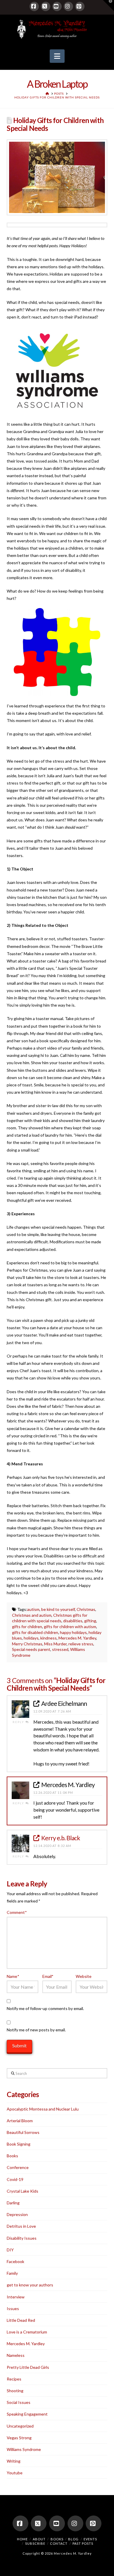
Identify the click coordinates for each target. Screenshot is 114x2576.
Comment (17, 1912)
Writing (14, 2461)
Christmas (86, 1609)
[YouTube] (57, 6)
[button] (57, 56)
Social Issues (19, 2402)
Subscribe (35, 2543)
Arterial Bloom (20, 2121)
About (39, 2539)
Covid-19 (15, 2179)
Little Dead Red (21, 2320)
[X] (46, 6)
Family (12, 2273)
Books (12, 2156)
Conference (18, 2167)
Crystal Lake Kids (23, 2191)
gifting (90, 1621)
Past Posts (83, 2543)
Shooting (15, 2391)
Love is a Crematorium (27, 2332)
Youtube (15, 2473)
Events (90, 2539)
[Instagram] (68, 6)
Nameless (16, 2355)
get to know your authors (30, 2285)
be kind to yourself (58, 1609)
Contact (59, 2543)
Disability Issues (22, 2238)
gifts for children (27, 1627)
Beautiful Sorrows (23, 2132)
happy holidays (73, 1632)
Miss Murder (55, 1644)
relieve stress (81, 1644)
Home (22, 2539)
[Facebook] (34, 6)
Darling (13, 2203)
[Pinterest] (80, 6)
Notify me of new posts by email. (36, 2030)
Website (84, 1976)
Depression (17, 2214)
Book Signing (19, 2144)
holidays (31, 1638)
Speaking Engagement (27, 2414)
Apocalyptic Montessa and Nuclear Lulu (43, 2109)
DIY (10, 2250)
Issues (13, 2308)
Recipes (14, 2379)
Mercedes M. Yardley (77, 1638)
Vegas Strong (19, 2438)
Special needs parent (31, 1649)
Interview (16, 2297)
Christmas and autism (32, 1615)
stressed (60, 1649)
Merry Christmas (27, 1644)
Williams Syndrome (24, 2449)
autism (33, 1609)
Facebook (15, 2261)
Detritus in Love (21, 2226)
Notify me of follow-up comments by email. (45, 2008)
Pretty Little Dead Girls (28, 2367)
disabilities (73, 1621)
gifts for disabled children (35, 1632)
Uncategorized (20, 2426)
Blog (73, 2539)
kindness (49, 1638)
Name (13, 1976)
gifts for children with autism (70, 1627)
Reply (19, 1722)
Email (48, 1976)
